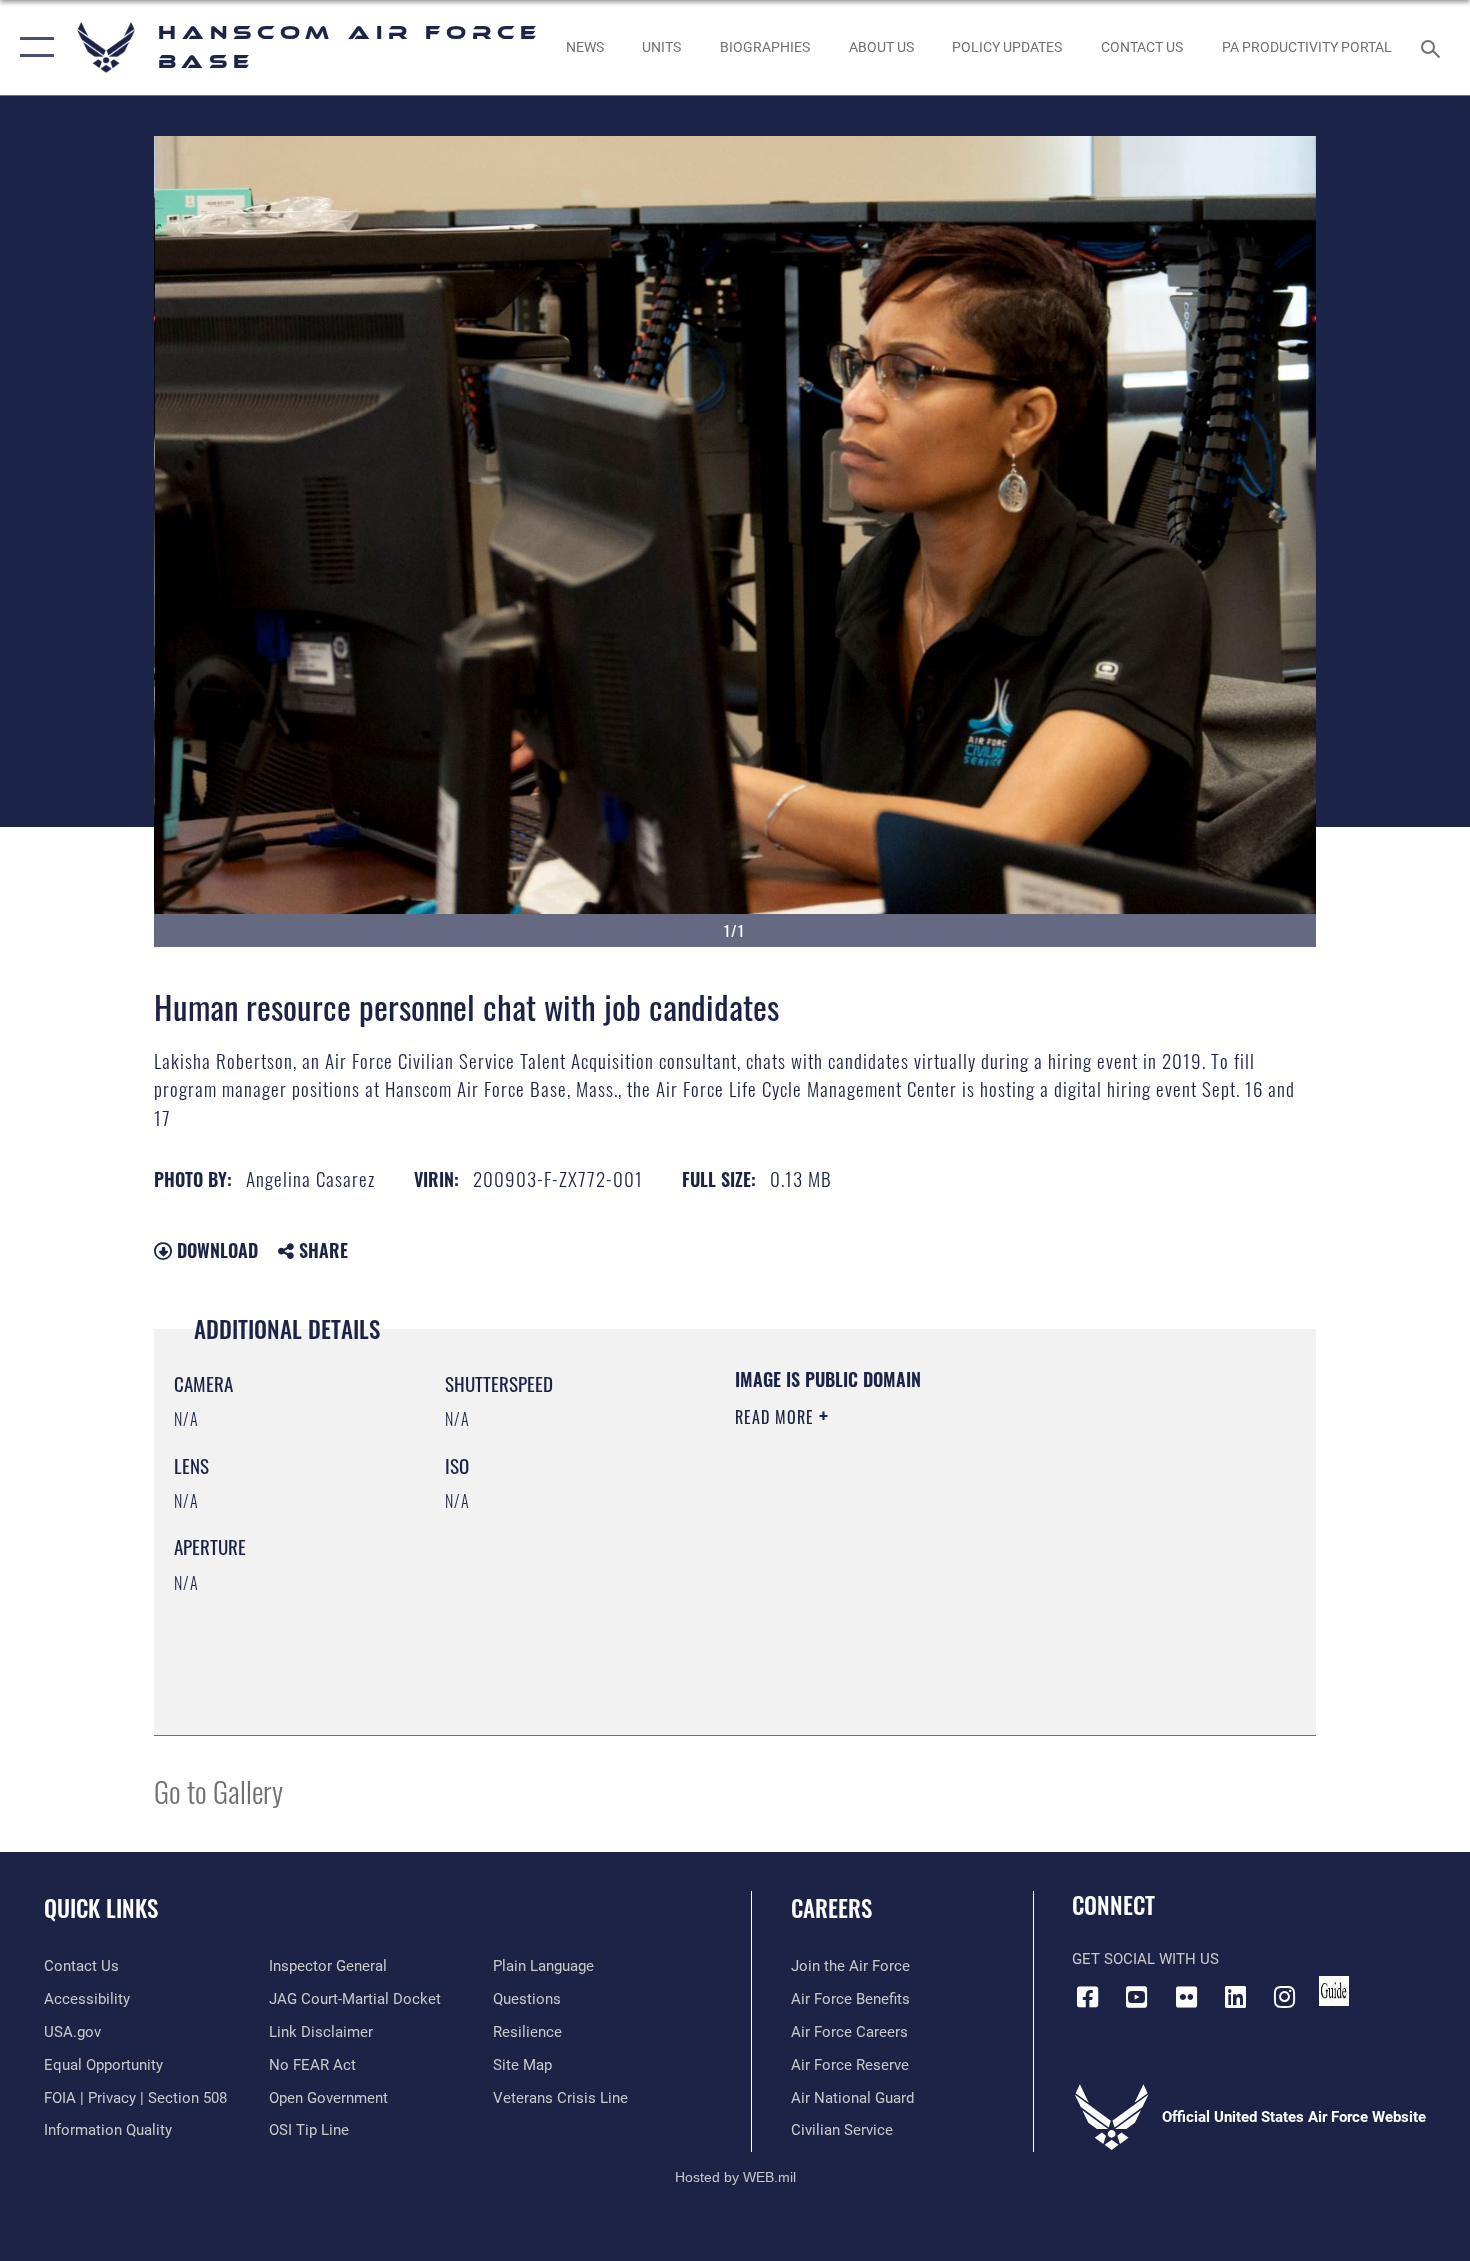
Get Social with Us (1145, 1959)
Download (215, 1250)
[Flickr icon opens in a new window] (1186, 1997)
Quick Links (101, 1908)
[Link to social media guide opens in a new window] (1334, 1991)
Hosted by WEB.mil (735, 2177)
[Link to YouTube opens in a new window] (1137, 1997)
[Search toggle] (1433, 47)
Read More (777, 1417)
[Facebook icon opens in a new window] (1087, 1997)
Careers (831, 1908)
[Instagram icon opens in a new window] (1285, 1997)
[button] (32, 47)
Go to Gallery (218, 1790)
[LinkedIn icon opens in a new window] (1235, 1997)
